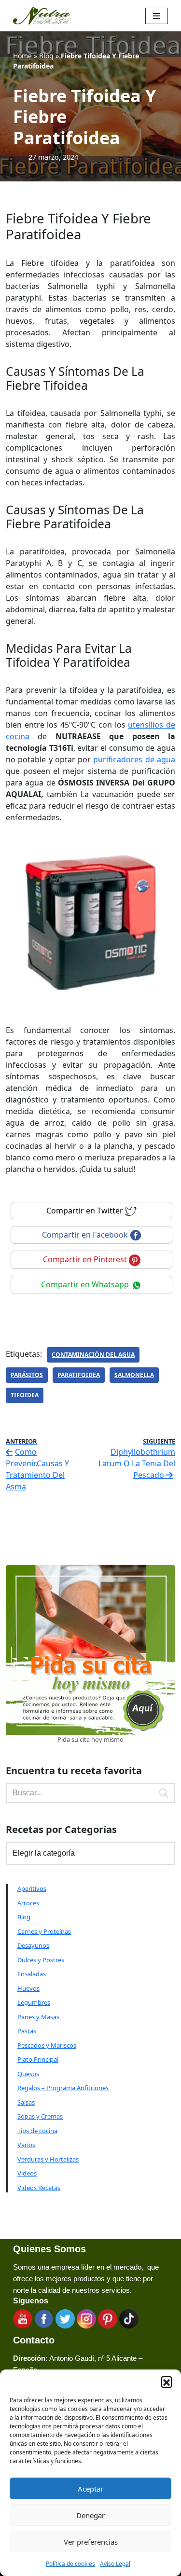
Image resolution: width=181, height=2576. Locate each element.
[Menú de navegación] (157, 16)
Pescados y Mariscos (47, 2045)
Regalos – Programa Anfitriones (63, 2088)
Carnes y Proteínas (44, 1931)
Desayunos (33, 1945)
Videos (27, 2173)
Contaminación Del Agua (93, 1355)
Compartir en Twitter (86, 1211)
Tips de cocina (37, 2131)
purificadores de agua (134, 759)
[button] (167, 2382)
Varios (26, 2145)
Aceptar (90, 2489)
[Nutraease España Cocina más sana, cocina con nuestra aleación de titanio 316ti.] (42, 16)
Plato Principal (38, 2059)
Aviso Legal (115, 2564)
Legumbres (34, 2002)
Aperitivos (32, 1888)
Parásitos (27, 1375)
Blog (46, 56)
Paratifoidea (79, 1375)
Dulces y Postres (41, 1960)
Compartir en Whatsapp (86, 1284)
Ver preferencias (91, 2542)
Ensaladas (32, 1974)
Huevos (28, 1988)
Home (22, 56)
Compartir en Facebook (86, 1235)
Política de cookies (70, 2564)
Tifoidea (25, 1395)
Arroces (28, 1903)
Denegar (90, 2515)
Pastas (27, 2031)
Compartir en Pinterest (86, 1259)
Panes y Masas (38, 2017)
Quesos (28, 2074)
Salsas (26, 2102)
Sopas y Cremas (40, 2116)
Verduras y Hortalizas (48, 2159)
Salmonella (134, 1375)
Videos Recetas (39, 2188)
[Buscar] (164, 1793)
